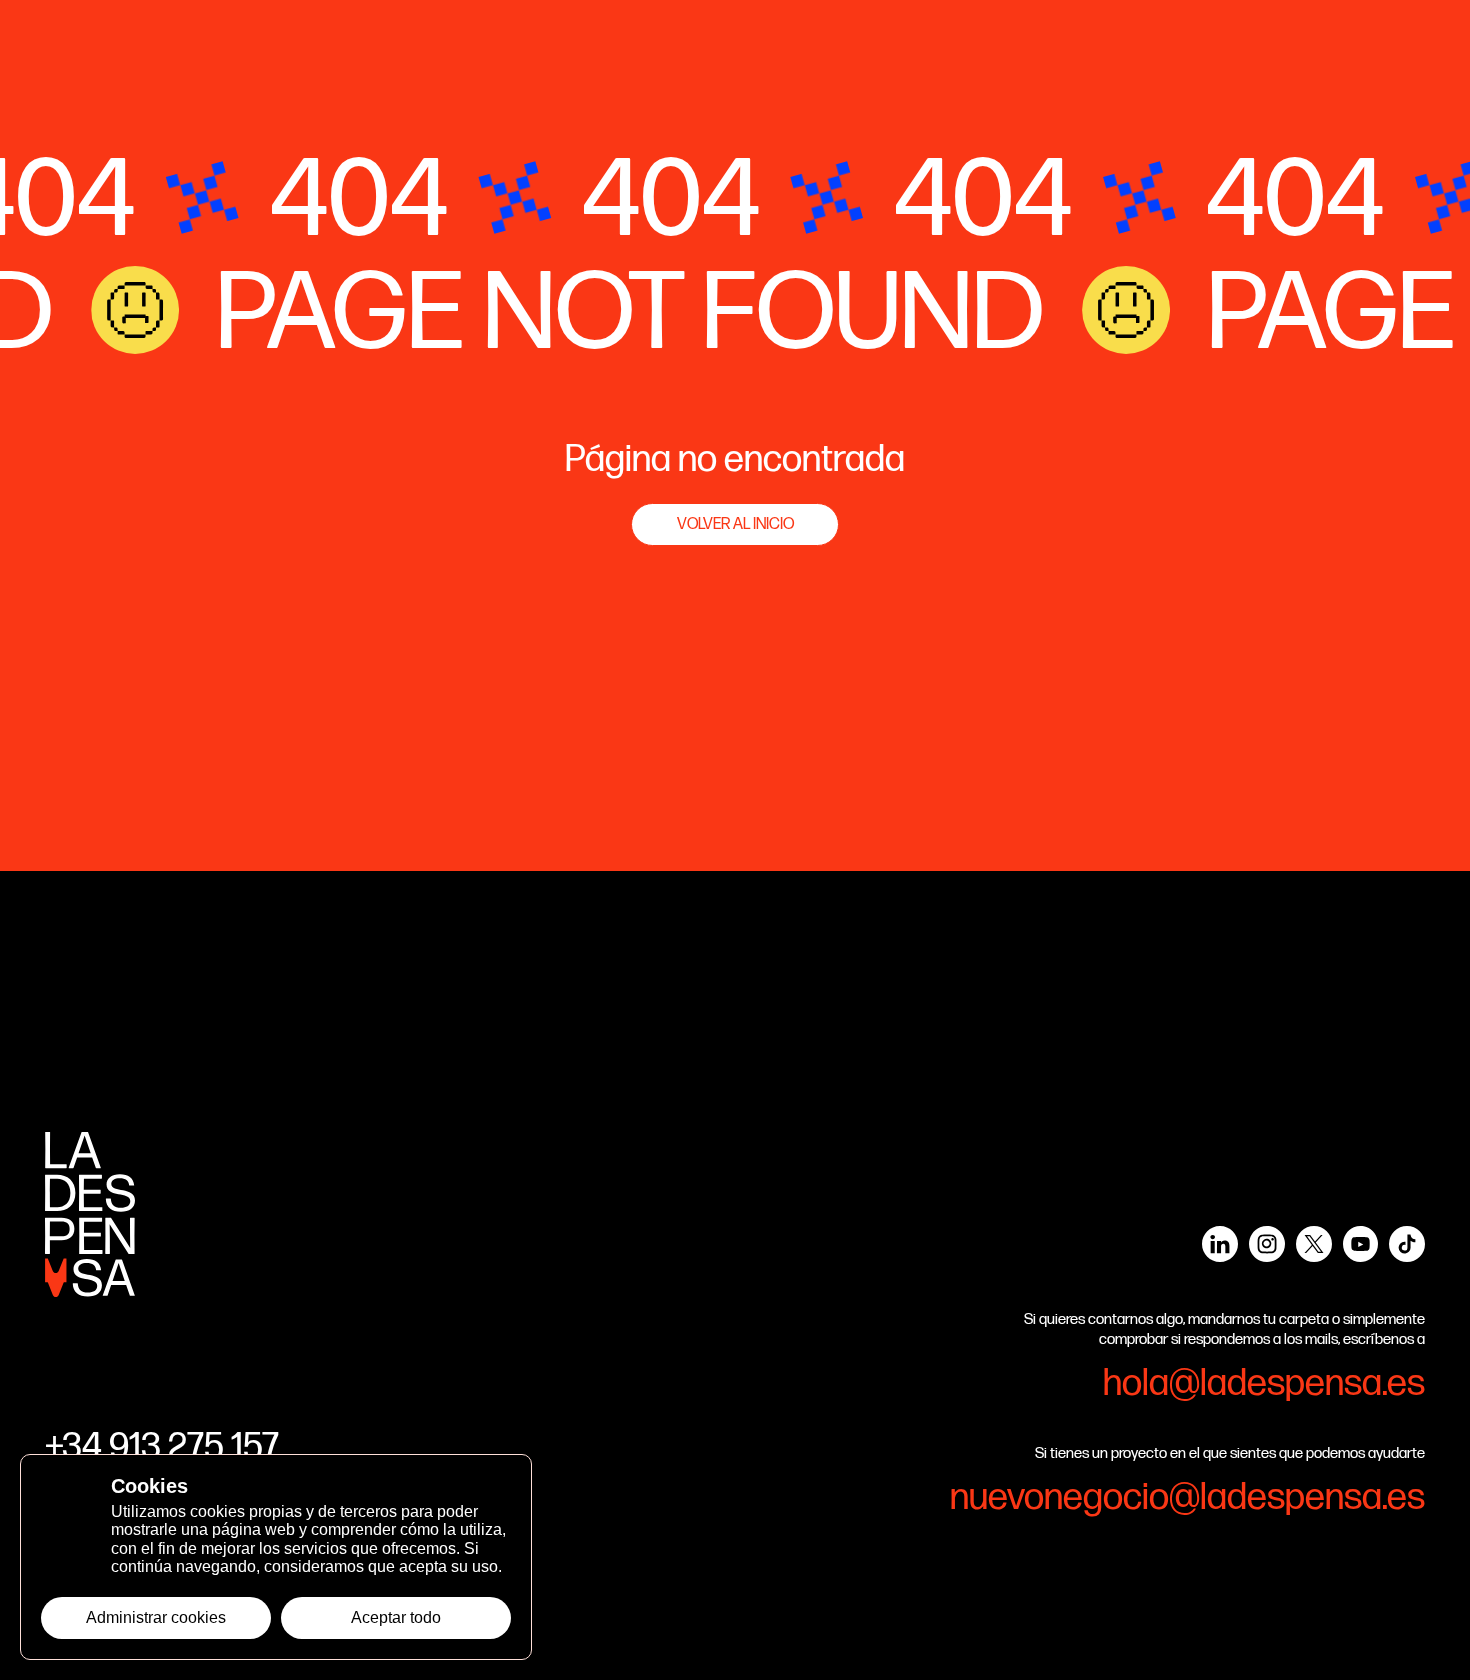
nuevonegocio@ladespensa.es (1187, 1497)
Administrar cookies (156, 1617)
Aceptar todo (396, 1617)
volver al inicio (735, 524)
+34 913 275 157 (162, 1447)
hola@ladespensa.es (1264, 1383)
